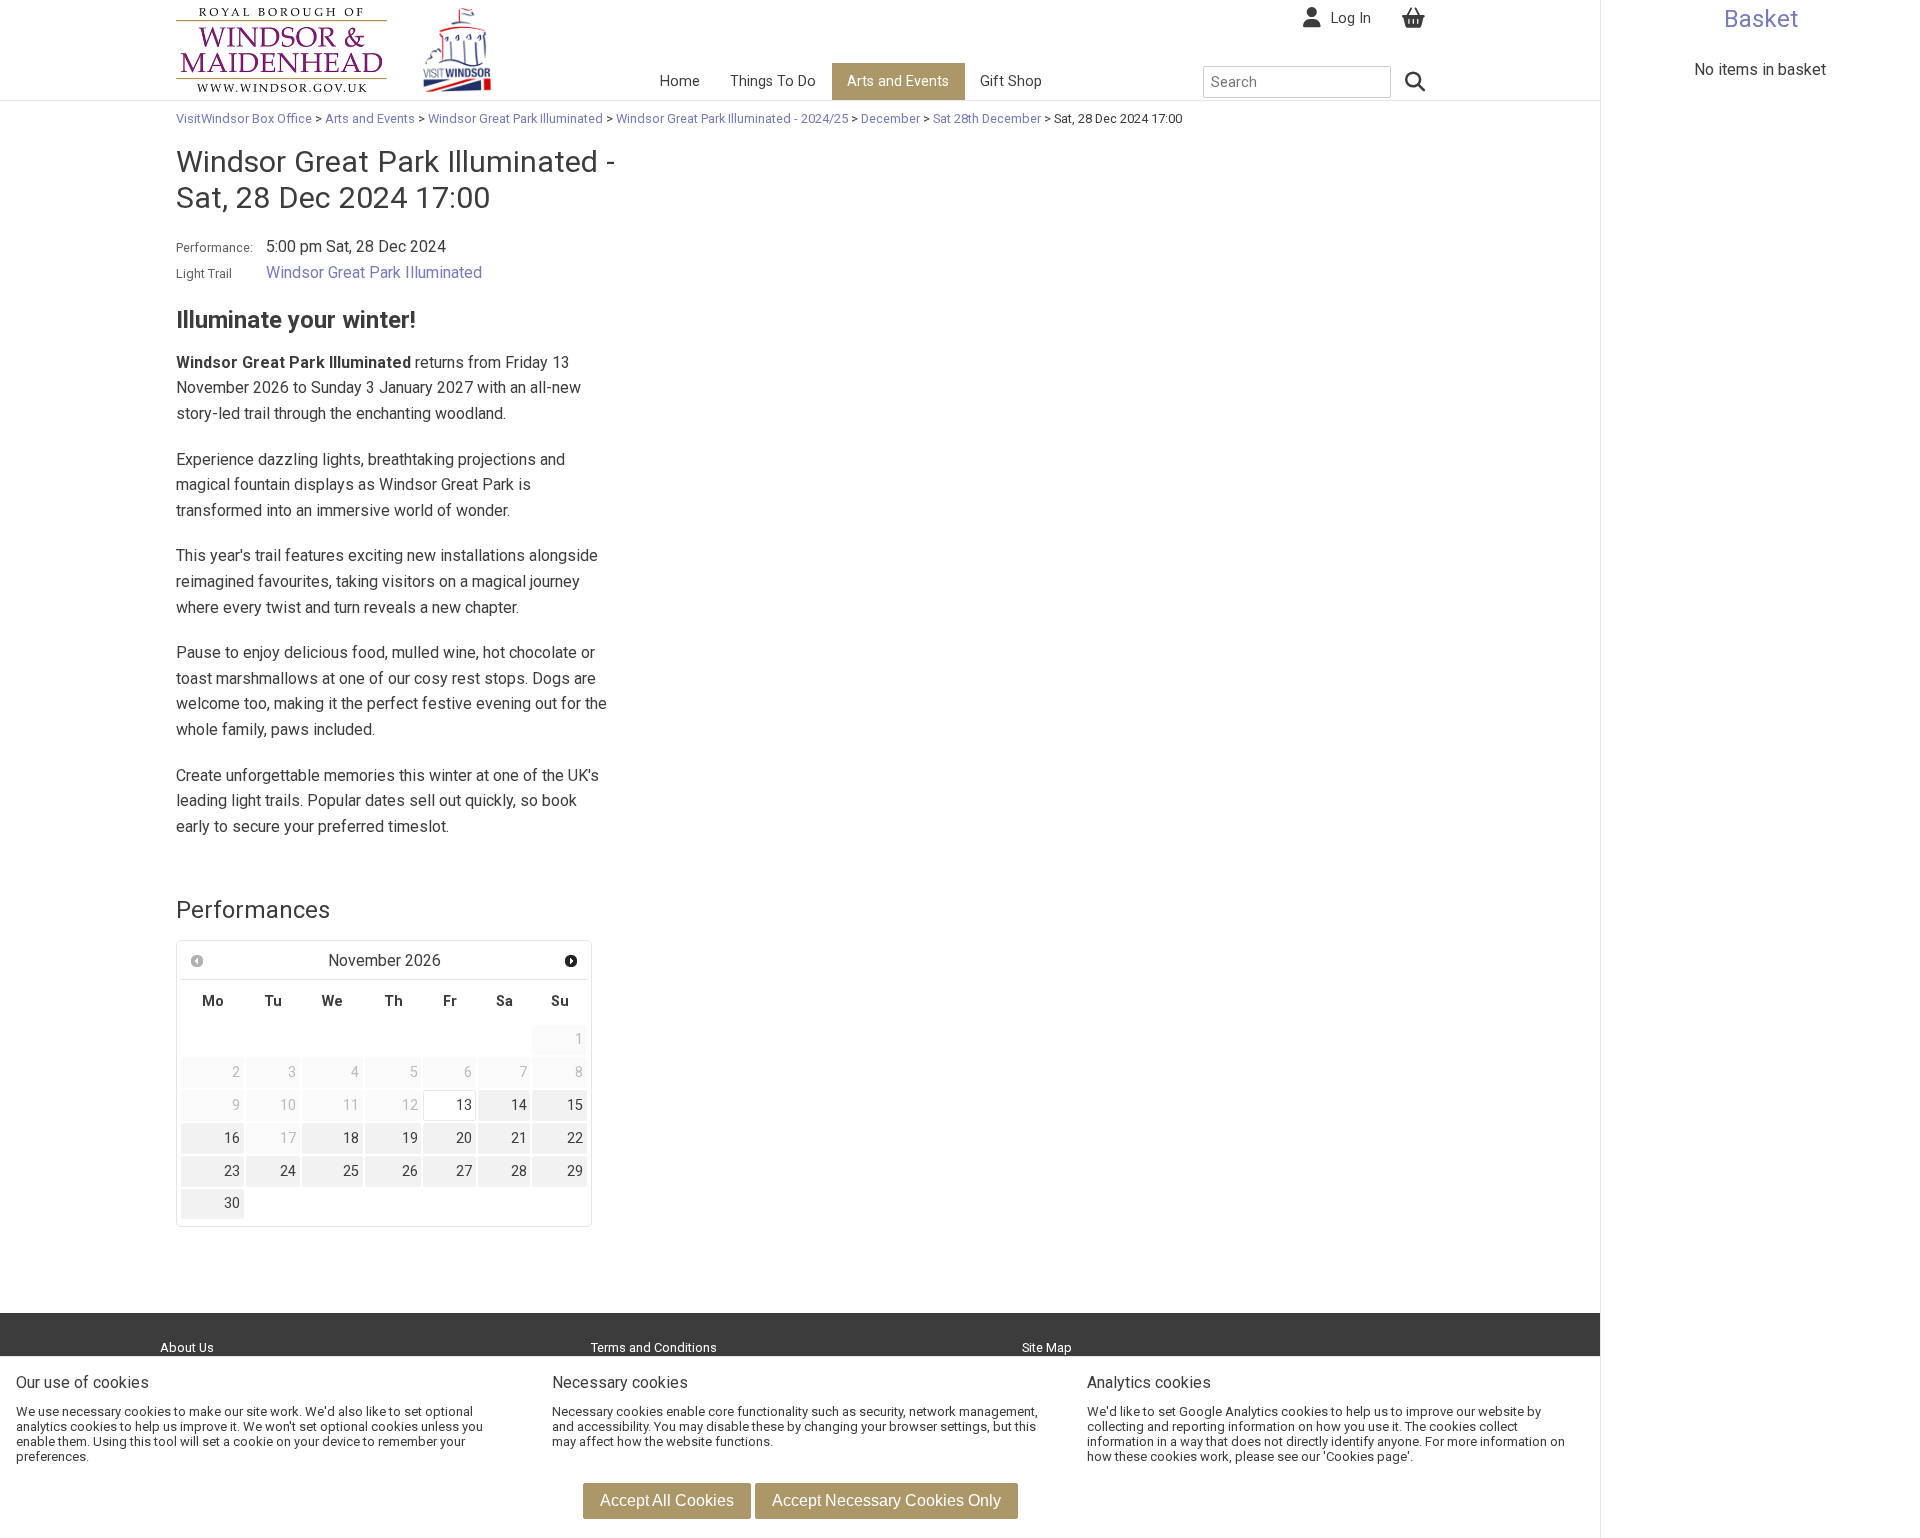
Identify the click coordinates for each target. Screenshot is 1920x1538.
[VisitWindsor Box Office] (281, 48)
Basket (1761, 19)
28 (519, 1171)
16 (232, 1138)
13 (464, 1105)
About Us (187, 1347)
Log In (1351, 18)
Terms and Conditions (654, 1347)
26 (410, 1171)
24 (288, 1171)
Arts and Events (898, 81)
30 (232, 1203)
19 (410, 1138)
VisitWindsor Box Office (245, 118)
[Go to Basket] (1413, 18)
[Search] (1416, 82)
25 (351, 1171)
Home (680, 81)
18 (351, 1138)
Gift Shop (1011, 81)
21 (519, 1138)
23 (232, 1171)
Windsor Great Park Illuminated (515, 118)
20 (464, 1138)
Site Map (1047, 1347)
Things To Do (773, 81)
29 (575, 1171)
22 (575, 1138)
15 (575, 1105)
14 (519, 1105)
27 (464, 1171)
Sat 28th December (987, 118)
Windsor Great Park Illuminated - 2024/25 (732, 118)
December (890, 118)
